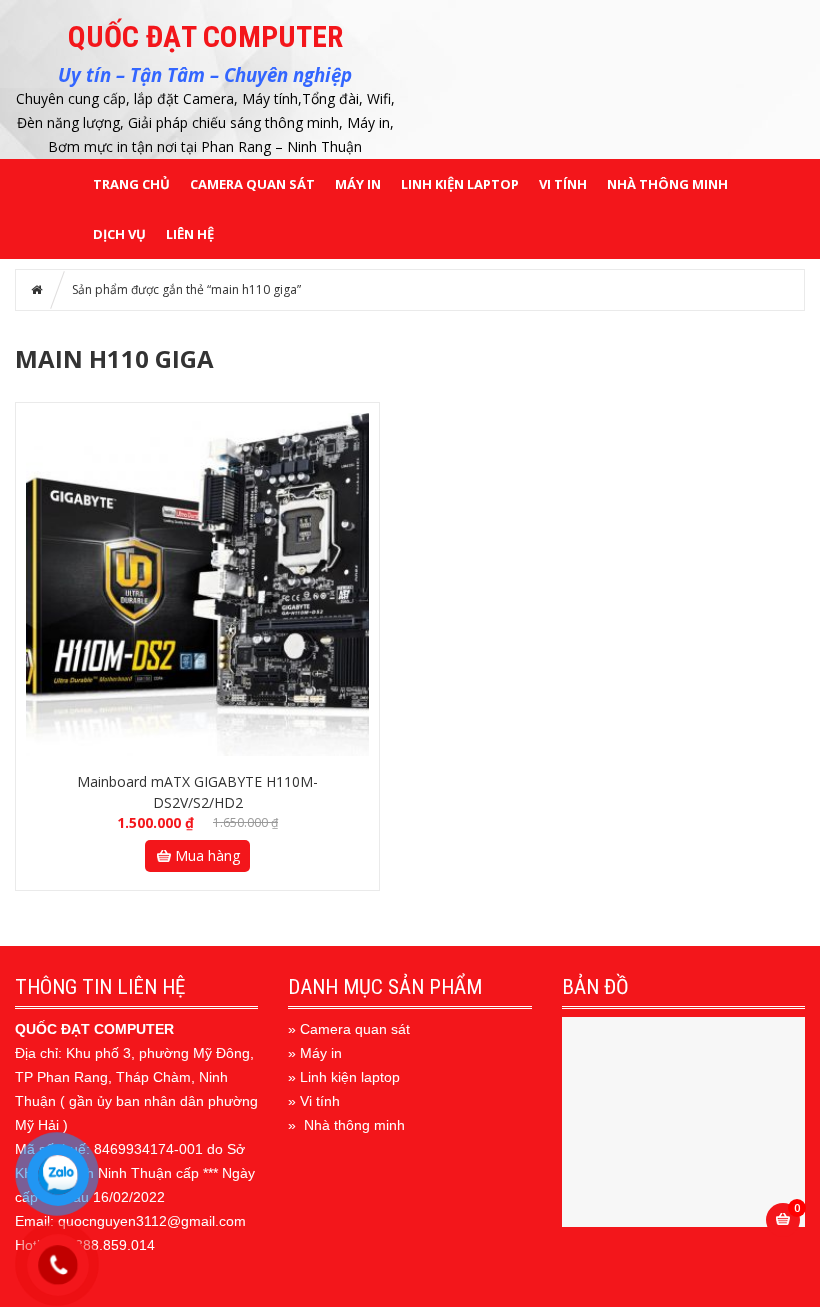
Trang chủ (131, 184)
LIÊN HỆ (190, 234)
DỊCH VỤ (119, 234)
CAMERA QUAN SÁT (252, 184)
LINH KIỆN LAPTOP (460, 184)
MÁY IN (358, 184)
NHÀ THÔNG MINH (667, 184)
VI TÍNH (563, 184)
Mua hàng (207, 855)
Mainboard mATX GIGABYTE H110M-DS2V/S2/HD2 (197, 792)
